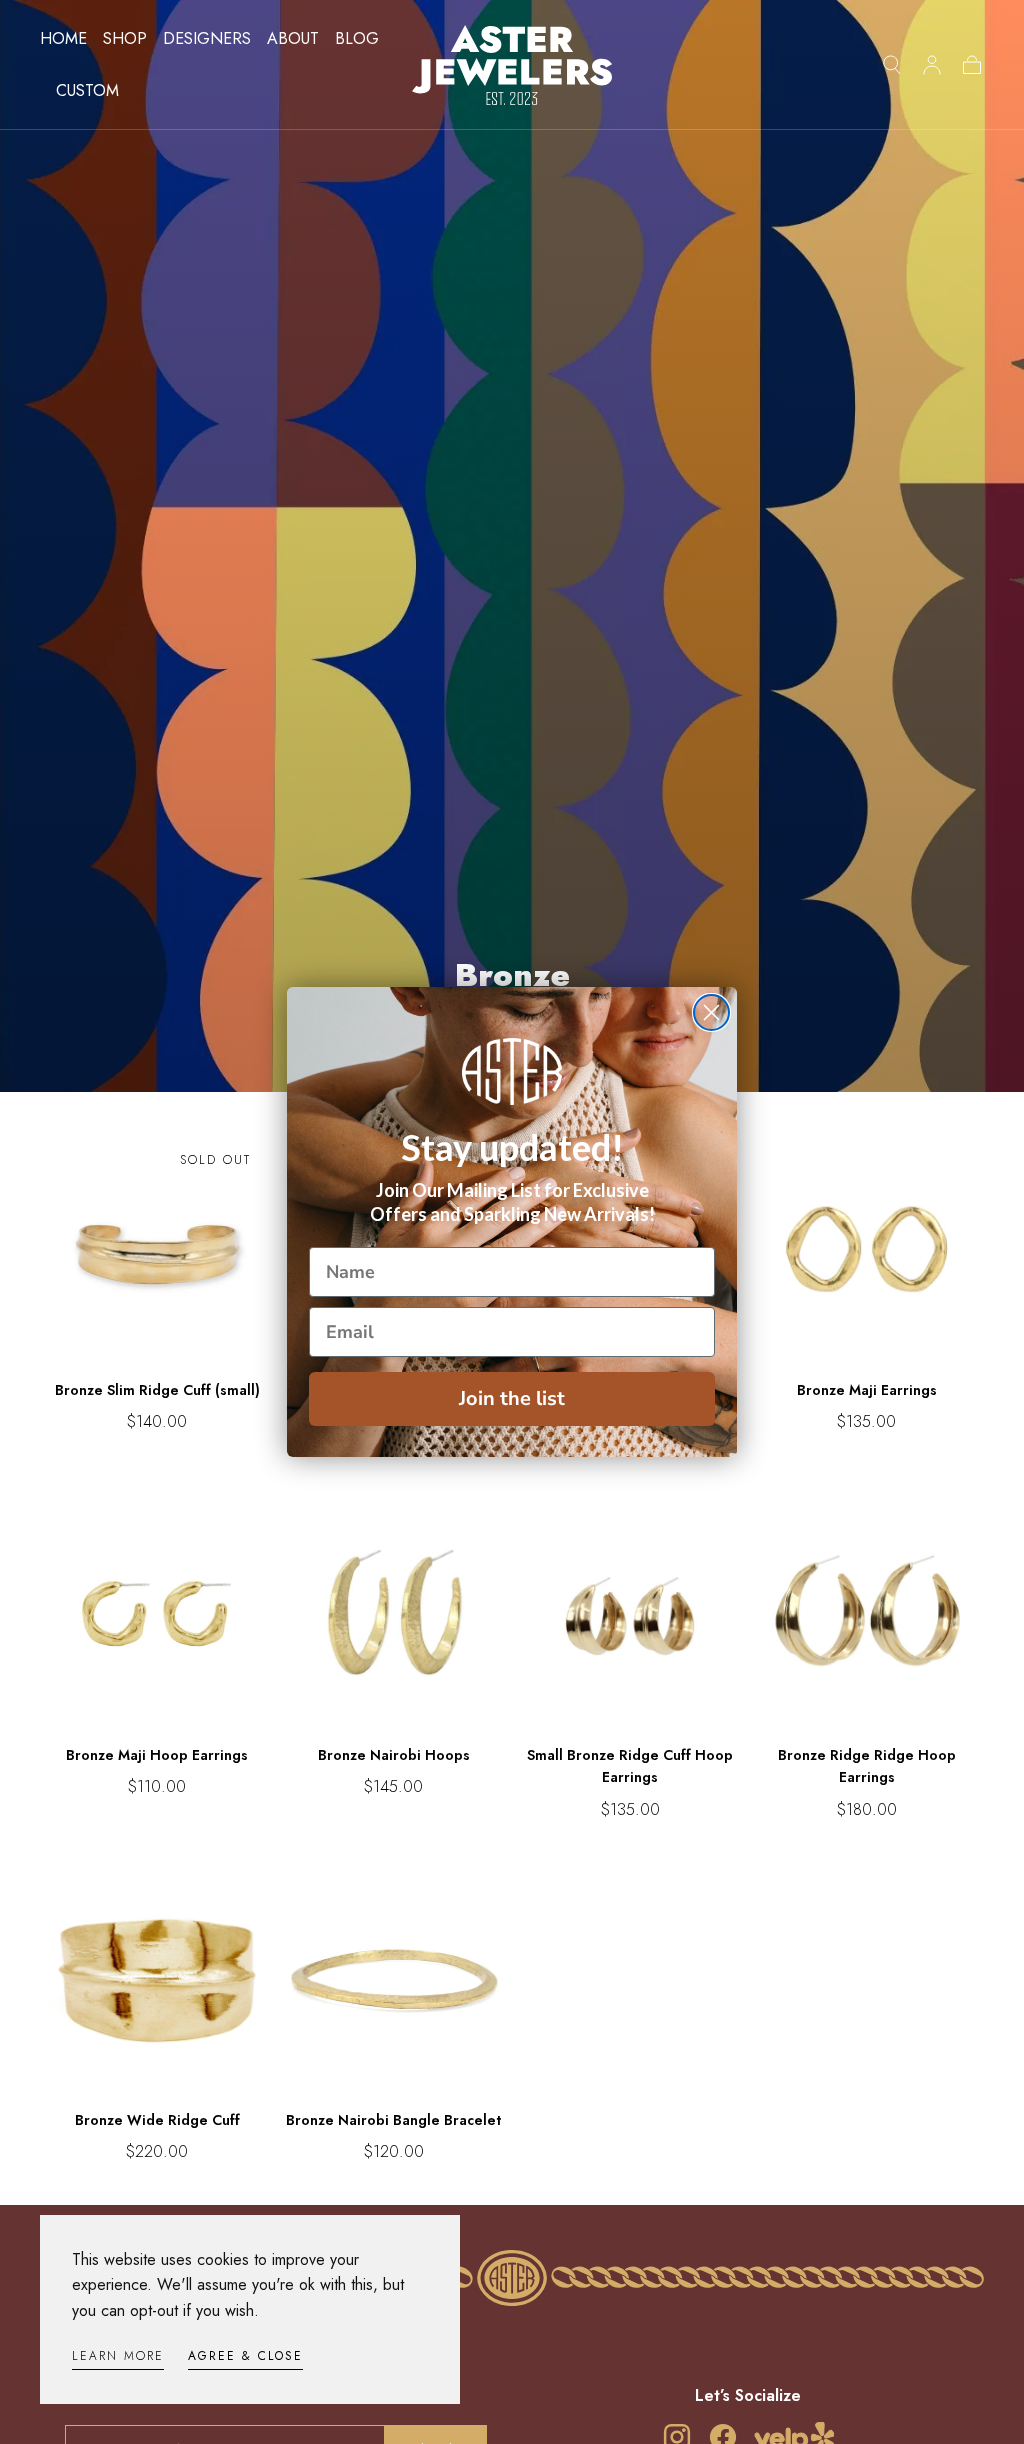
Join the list (512, 1398)
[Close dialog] (711, 1012)
